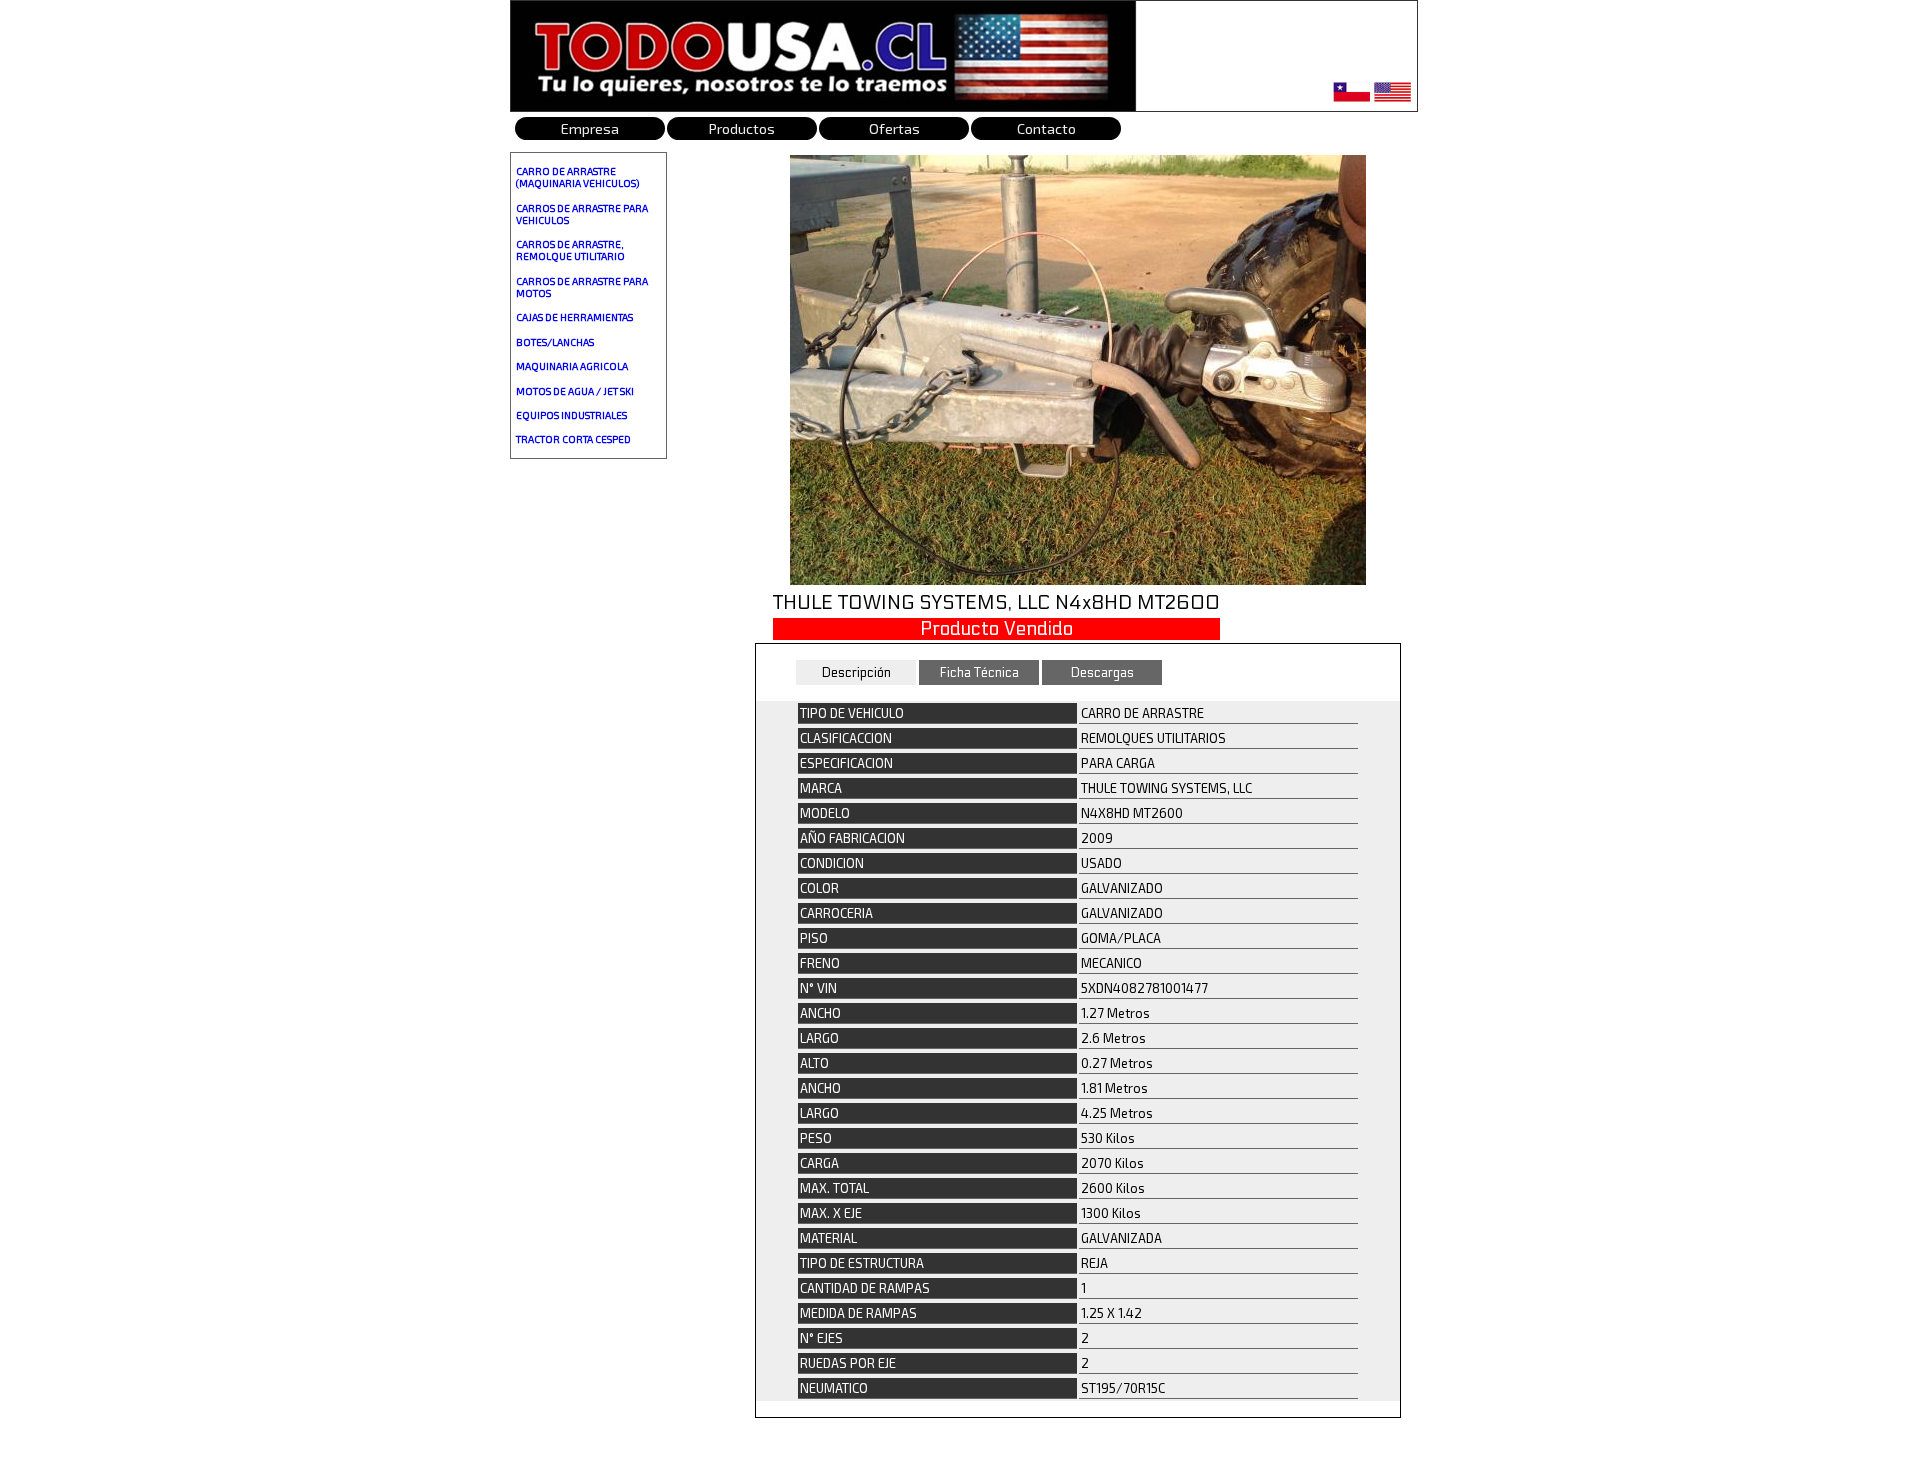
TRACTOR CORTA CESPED (573, 439)
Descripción (856, 673)
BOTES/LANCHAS (555, 342)
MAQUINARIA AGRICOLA (572, 366)
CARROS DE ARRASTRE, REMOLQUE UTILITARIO (570, 250)
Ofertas (894, 128)
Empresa (590, 128)
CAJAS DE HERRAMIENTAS (574, 317)
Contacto (1046, 128)
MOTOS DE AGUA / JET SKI (575, 391)
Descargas (1102, 673)
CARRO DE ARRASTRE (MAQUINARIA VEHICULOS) (577, 177)
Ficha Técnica (979, 673)
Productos (742, 128)
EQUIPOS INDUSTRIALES (571, 415)
